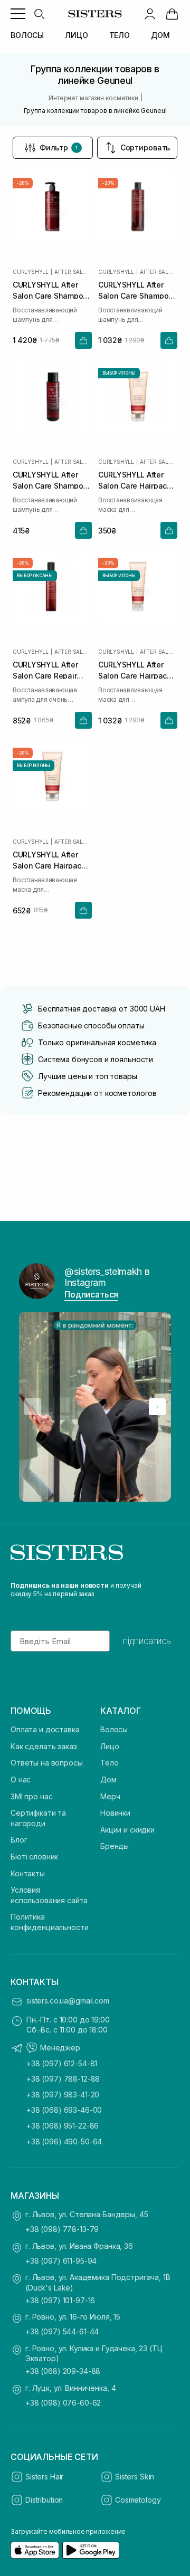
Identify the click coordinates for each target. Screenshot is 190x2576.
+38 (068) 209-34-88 (63, 2371)
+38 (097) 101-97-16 (60, 2300)
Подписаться (91, 1294)
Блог (19, 1840)
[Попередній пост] (33, 1407)
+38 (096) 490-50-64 (64, 2141)
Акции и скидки (127, 1830)
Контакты (28, 1873)
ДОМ (160, 35)
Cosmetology (138, 2500)
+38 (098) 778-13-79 (62, 2229)
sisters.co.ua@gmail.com (68, 2001)
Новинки (115, 1813)
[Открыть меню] (18, 14)
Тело (109, 1763)
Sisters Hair (44, 2477)
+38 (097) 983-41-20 (63, 2095)
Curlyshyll (31, 272)
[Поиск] (39, 14)
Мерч (110, 1796)
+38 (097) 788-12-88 (63, 2079)
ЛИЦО (76, 35)
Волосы (114, 1729)
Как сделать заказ (44, 1746)
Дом (108, 1780)
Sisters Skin (135, 2477)
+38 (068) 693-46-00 (64, 2110)
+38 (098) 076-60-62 (63, 2403)
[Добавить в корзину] (83, 340)
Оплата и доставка (45, 1729)
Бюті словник (34, 1857)
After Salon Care (73, 272)
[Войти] (150, 14)
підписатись (147, 1641)
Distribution (44, 2500)
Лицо (110, 1746)
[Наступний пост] (157, 1407)
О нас (21, 1780)
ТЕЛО (120, 35)
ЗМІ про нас (31, 1796)
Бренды (115, 1846)
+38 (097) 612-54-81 (62, 2063)
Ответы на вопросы (47, 1763)
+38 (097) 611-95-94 (61, 2261)
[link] (172, 14)
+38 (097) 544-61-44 (62, 2331)
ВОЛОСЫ (27, 35)
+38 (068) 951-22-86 (63, 2126)
